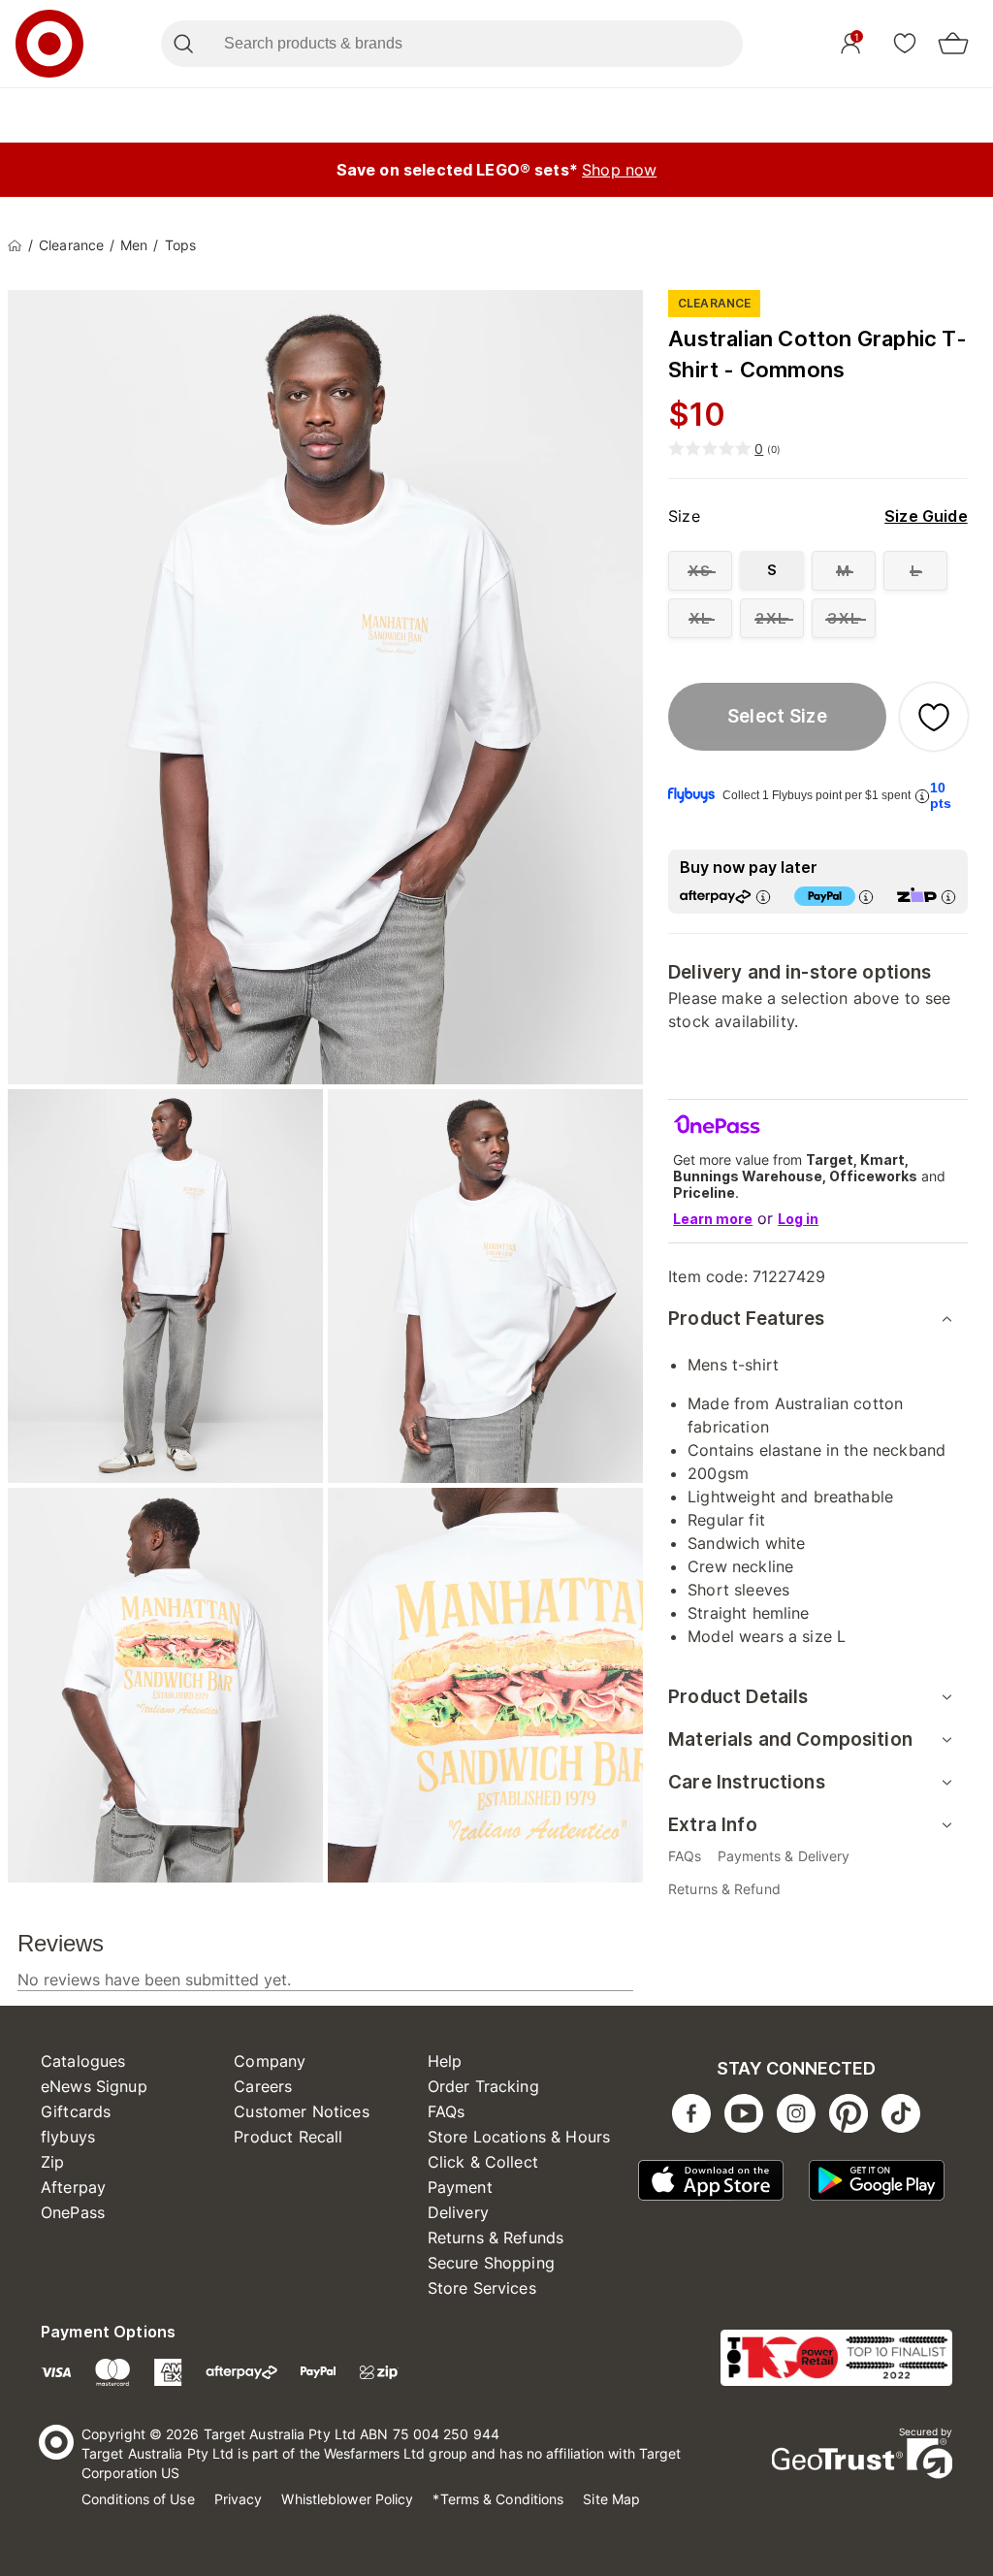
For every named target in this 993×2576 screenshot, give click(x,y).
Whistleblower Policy (347, 2499)
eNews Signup (94, 2086)
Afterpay (73, 2187)
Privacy (239, 2499)
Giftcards (76, 2111)
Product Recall (288, 2137)
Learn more (713, 1219)
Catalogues (83, 2061)
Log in (798, 1219)
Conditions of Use (138, 2499)
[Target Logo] (49, 44)
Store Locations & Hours (519, 2137)
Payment (460, 2187)
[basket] (953, 44)
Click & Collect (483, 2162)
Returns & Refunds (496, 2238)
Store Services (482, 2288)
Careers (263, 2086)
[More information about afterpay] (763, 897)
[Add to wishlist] (934, 717)
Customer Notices (301, 2111)
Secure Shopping (491, 2263)
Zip (52, 2162)
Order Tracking (483, 2086)
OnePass (73, 2212)
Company (270, 2061)
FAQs (447, 2111)
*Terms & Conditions (498, 2499)
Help (445, 2061)
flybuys (68, 2137)
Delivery (458, 2212)
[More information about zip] (948, 897)
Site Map (611, 2499)
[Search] (183, 44)
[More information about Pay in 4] (866, 897)
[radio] (700, 571)
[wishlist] (905, 43)
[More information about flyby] (922, 796)
